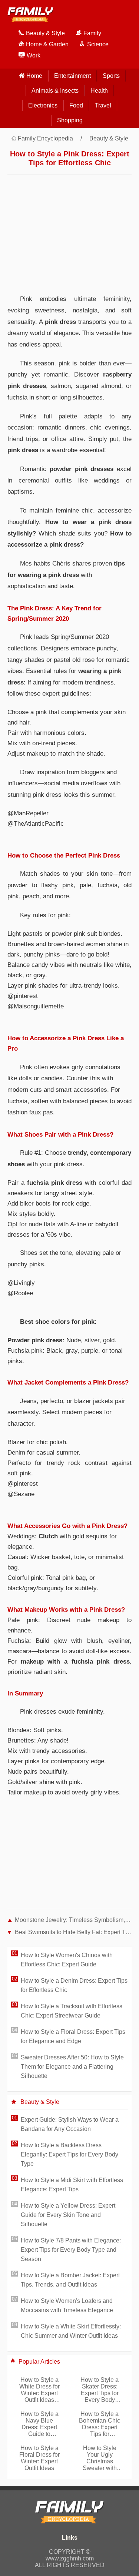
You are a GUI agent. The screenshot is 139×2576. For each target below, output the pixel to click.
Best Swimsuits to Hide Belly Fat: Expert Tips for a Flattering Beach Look (73, 1932)
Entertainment (72, 76)
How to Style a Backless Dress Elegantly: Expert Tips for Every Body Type (69, 2154)
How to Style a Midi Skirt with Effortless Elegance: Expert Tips (72, 2185)
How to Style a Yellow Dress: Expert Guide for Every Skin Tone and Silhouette (68, 2215)
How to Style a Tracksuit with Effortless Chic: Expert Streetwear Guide (72, 2011)
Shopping (70, 120)
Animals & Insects (55, 91)
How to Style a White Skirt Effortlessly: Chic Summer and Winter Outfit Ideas (71, 2331)
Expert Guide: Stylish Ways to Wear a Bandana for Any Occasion (70, 2124)
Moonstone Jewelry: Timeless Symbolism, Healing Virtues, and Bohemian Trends (73, 1920)
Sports (111, 76)
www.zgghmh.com (70, 2558)
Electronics (43, 105)
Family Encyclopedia (45, 138)
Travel (103, 105)
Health (99, 91)
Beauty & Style (109, 138)
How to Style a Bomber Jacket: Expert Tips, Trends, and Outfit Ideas (70, 2280)
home (34, 76)
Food (76, 105)
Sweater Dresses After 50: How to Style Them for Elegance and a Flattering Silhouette (72, 2067)
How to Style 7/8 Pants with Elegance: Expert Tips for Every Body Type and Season (71, 2250)
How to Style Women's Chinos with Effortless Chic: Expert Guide (67, 1960)
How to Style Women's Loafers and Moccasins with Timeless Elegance (67, 2305)
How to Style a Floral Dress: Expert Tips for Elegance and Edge (73, 2036)
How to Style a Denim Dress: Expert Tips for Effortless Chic (74, 1985)
